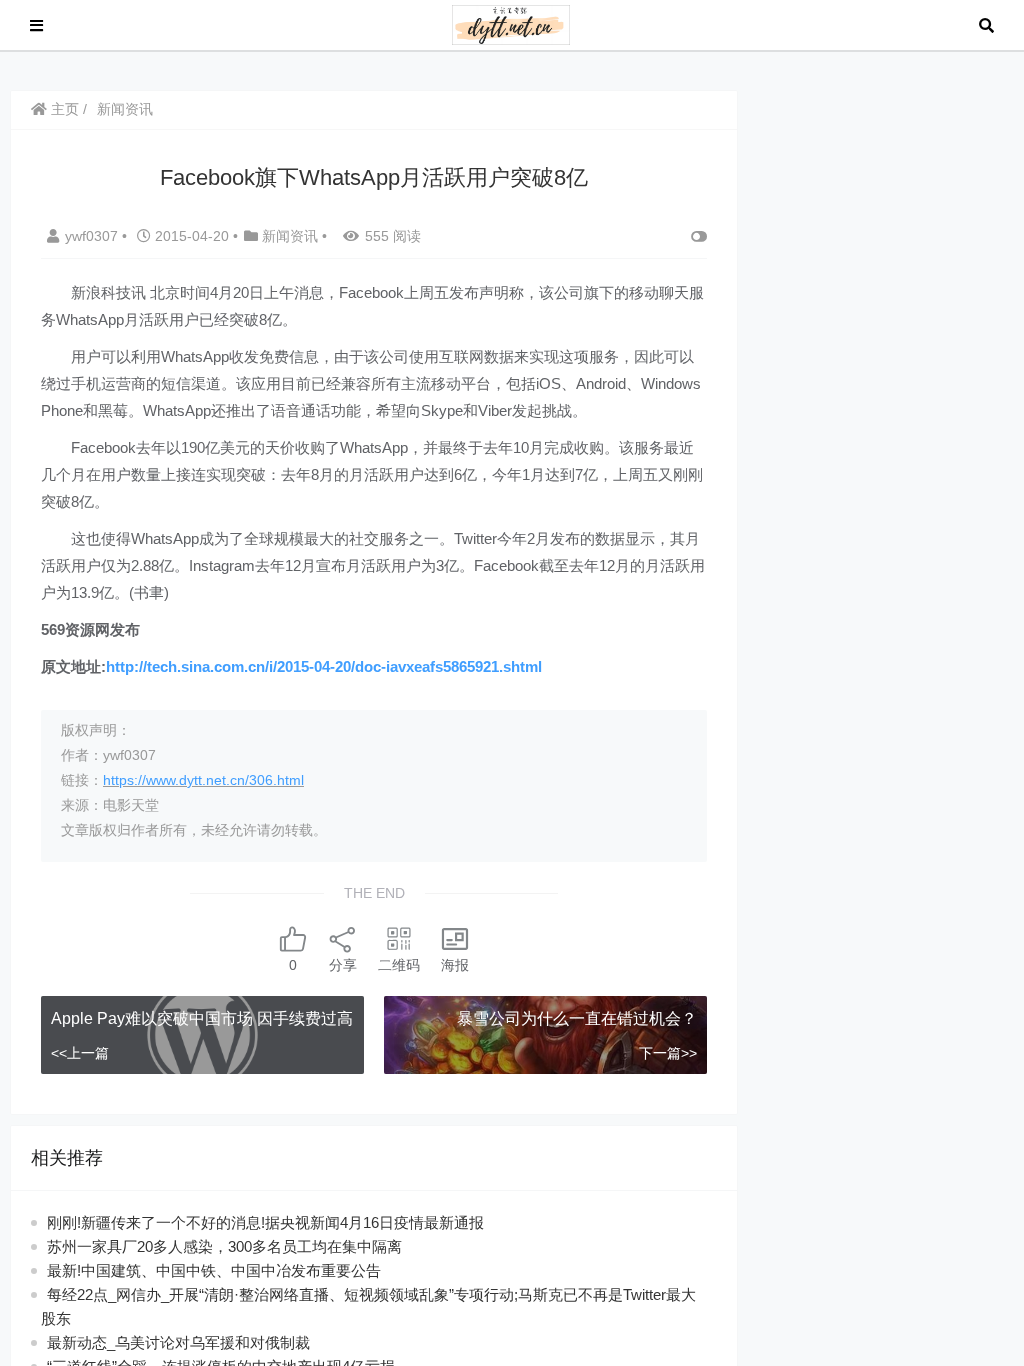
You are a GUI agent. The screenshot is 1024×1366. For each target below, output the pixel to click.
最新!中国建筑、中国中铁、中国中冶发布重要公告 (214, 1270)
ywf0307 (93, 236)
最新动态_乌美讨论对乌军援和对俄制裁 (178, 1342)
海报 (455, 965)
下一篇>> (668, 1053)
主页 (63, 109)
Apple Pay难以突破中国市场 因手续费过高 (202, 1018)
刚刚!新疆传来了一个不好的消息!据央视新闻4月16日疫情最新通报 (265, 1222)
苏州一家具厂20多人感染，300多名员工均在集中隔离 (224, 1246)
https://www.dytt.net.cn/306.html (203, 780)
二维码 (399, 965)
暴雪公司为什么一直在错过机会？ (577, 1018)
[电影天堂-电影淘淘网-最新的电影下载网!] (511, 23)
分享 (343, 965)
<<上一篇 (80, 1053)
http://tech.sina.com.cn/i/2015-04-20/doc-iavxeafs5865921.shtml (324, 666)
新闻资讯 (125, 109)
